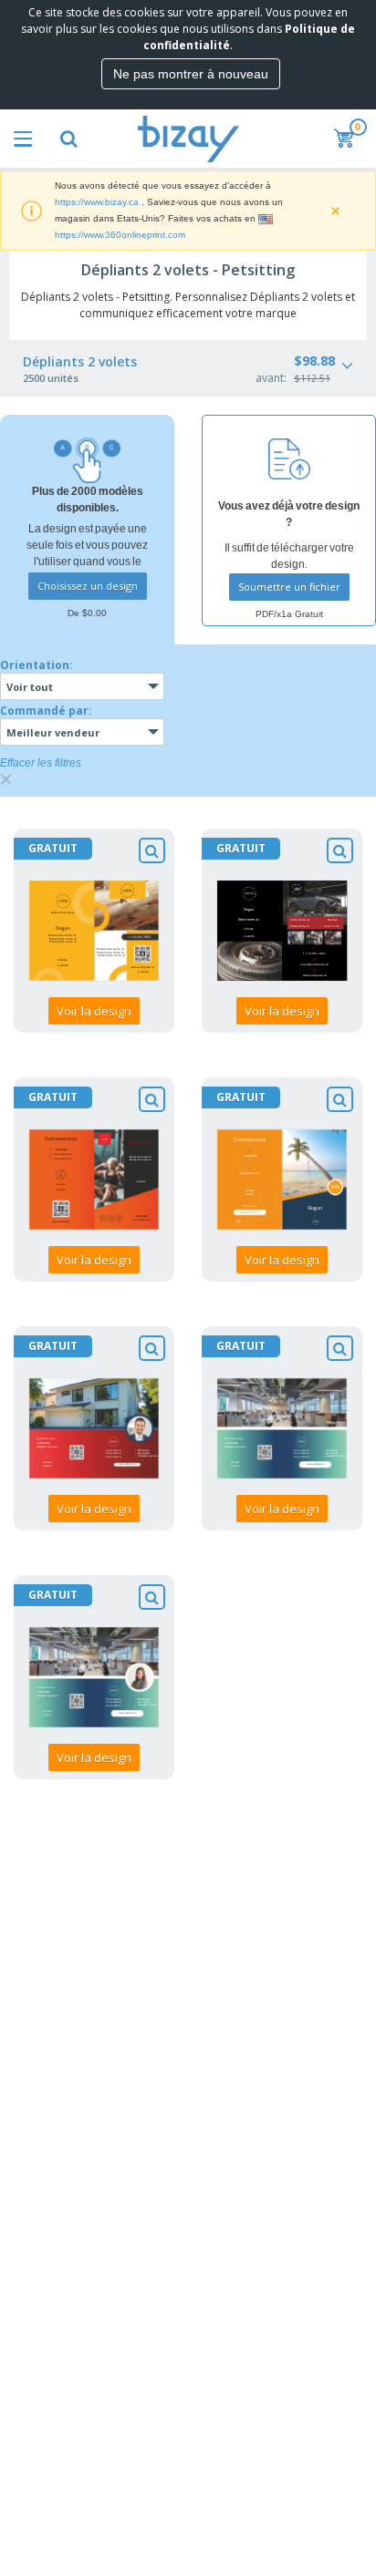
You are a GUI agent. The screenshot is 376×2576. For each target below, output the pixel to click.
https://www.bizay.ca (97, 202)
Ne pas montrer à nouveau (191, 74)
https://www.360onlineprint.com (120, 235)
